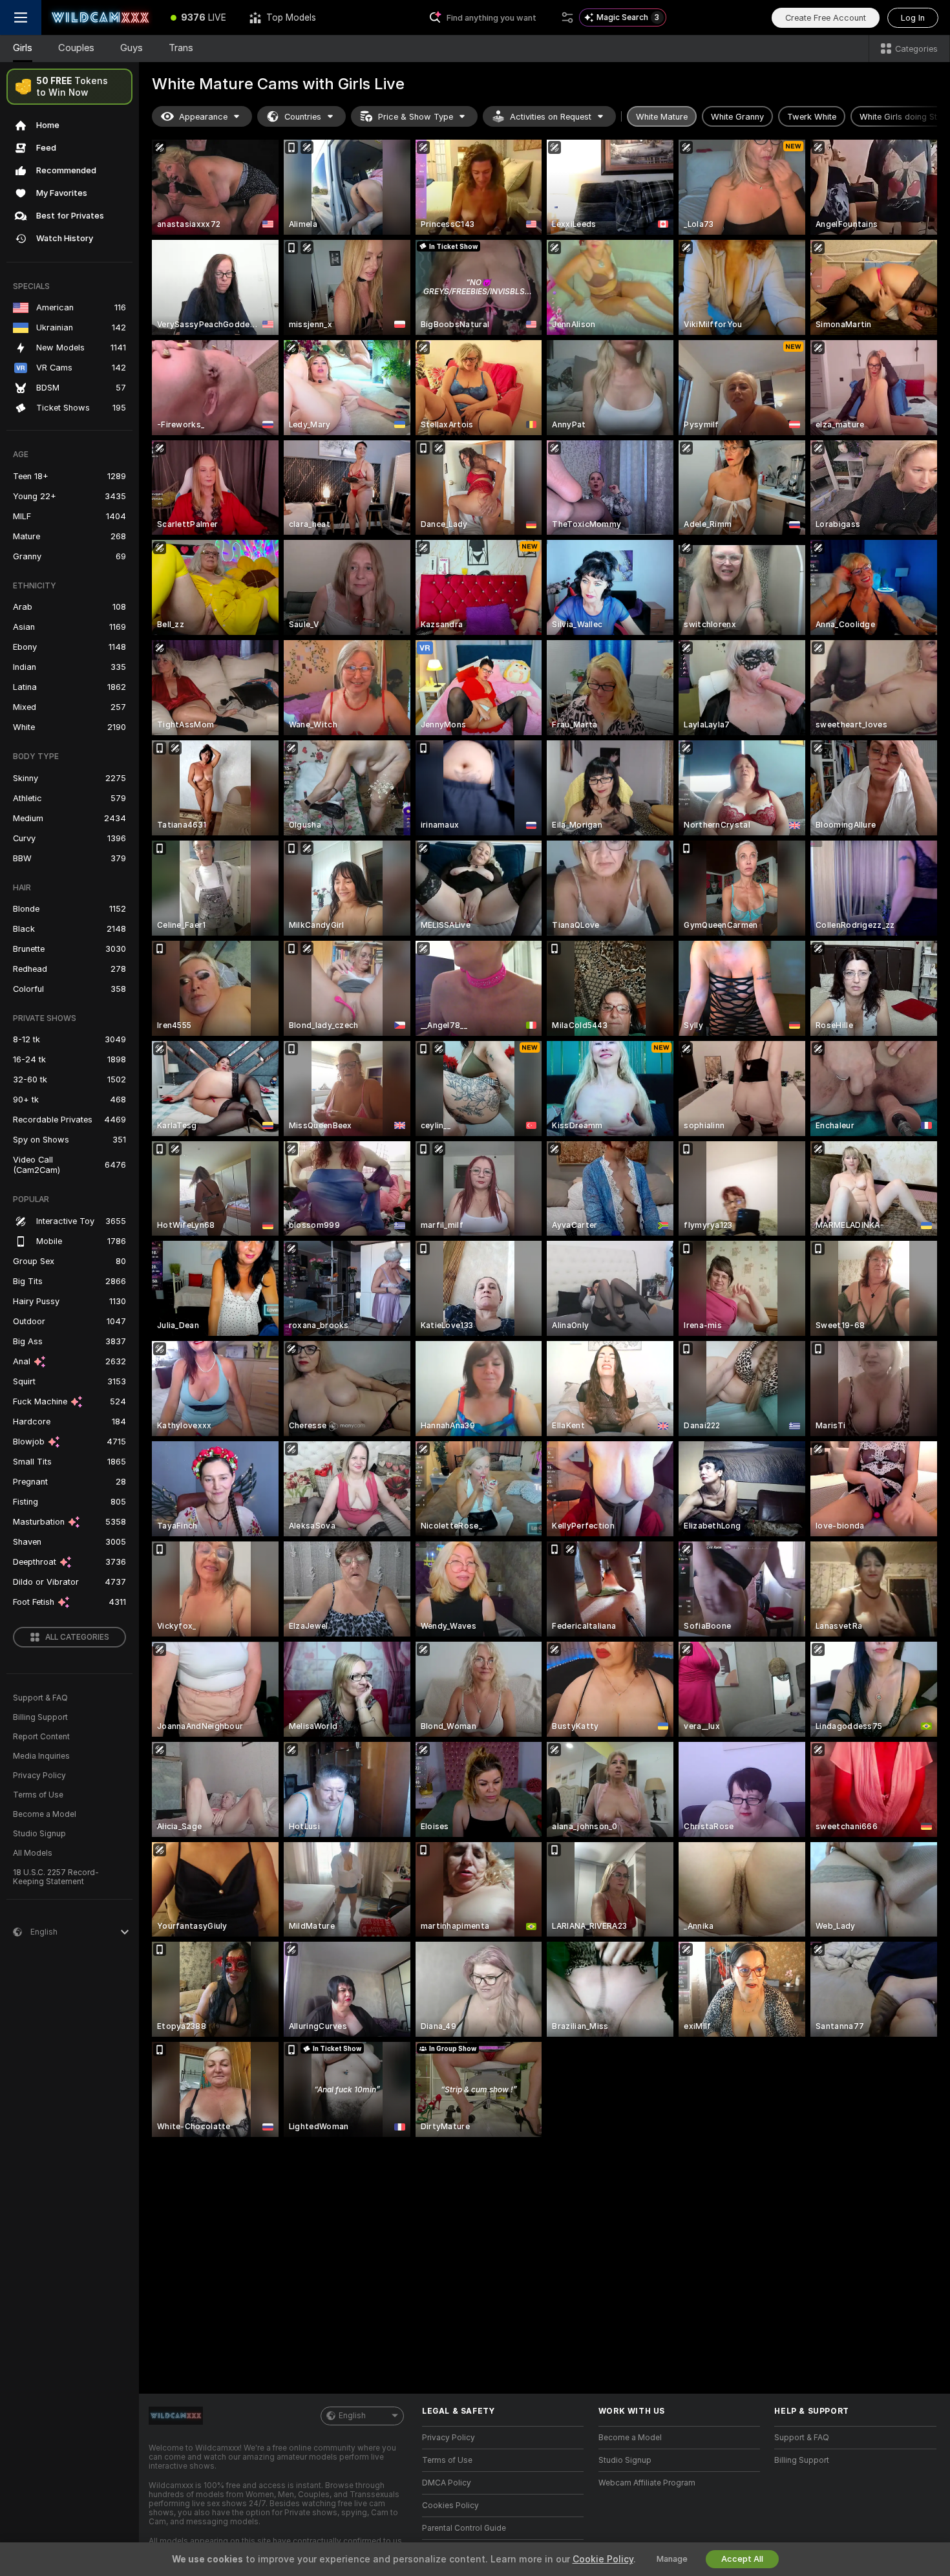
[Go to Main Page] (100, 17)
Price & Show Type (416, 117)
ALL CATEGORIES (77, 1637)
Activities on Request (551, 117)
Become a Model (45, 1814)
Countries (303, 117)
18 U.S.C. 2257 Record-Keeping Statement (56, 1877)
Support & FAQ (40, 1698)
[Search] (567, 17)
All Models (33, 1853)
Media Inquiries (41, 1756)
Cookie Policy (603, 2559)
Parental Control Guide (464, 2528)
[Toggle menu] (21, 17)
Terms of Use (38, 1795)
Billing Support (40, 1717)
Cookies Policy (450, 2506)
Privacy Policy (39, 1776)
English (352, 2416)
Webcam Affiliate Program (647, 2483)
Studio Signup (39, 1834)
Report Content (41, 1737)
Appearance (203, 117)
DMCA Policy (447, 2483)
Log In (913, 18)
